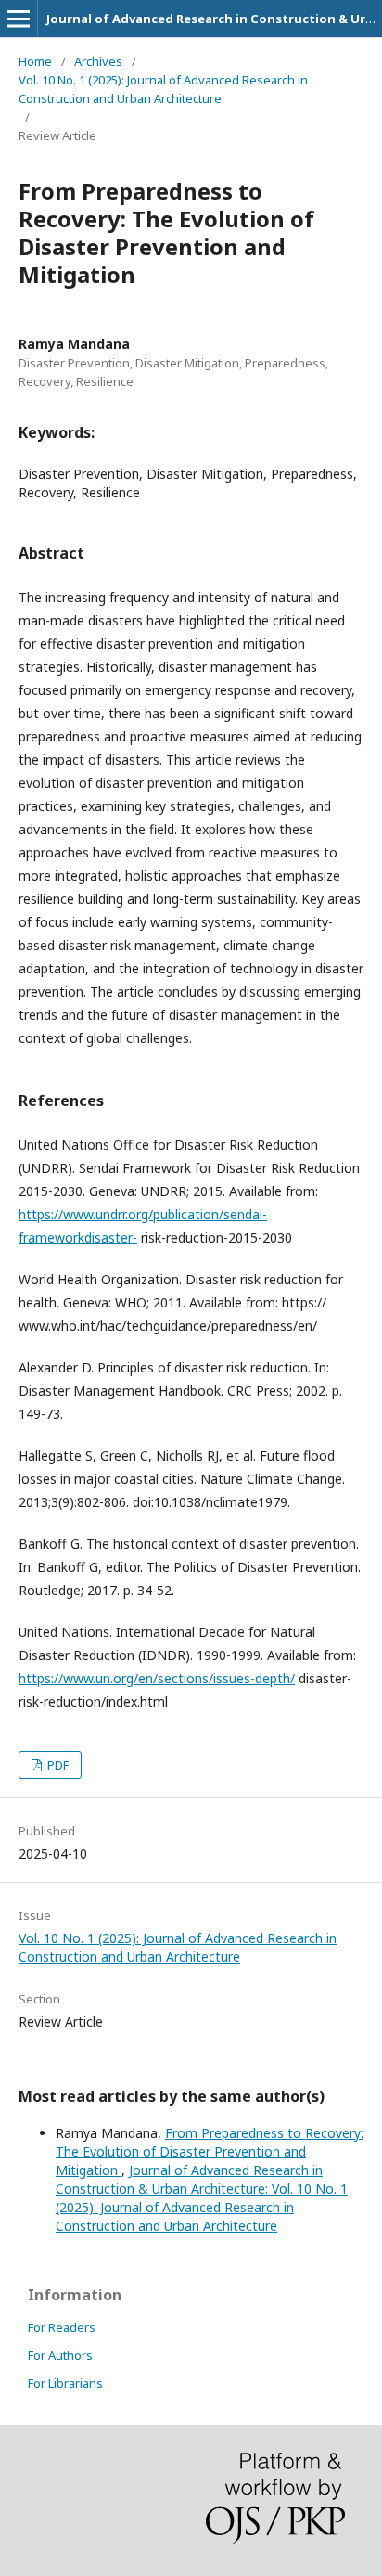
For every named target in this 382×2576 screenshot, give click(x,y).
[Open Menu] (19, 19)
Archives (98, 61)
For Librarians (65, 2383)
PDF (57, 1765)
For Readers (62, 2327)
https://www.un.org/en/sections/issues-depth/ (157, 1678)
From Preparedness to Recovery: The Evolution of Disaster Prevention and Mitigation (210, 2151)
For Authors (60, 2355)
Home (35, 61)
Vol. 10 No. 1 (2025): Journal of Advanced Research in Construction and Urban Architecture (163, 89)
